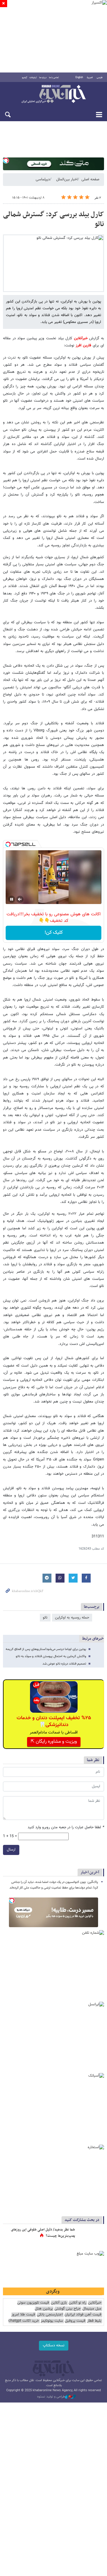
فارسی (100, 78)
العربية (90, 78)
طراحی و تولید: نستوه (51, 2397)
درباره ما (43, 78)
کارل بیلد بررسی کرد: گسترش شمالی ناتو (53, 220)
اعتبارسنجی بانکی (50, 2315)
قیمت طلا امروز (23, 2315)
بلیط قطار (94, 2321)
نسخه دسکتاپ (54, 2345)
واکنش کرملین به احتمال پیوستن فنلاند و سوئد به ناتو (51, 1656)
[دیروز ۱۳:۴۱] (91, 2236)
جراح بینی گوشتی (67, 2309)
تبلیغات (33, 78)
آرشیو (25, 78)
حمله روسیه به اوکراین (72, 1618)
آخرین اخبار (90, 1872)
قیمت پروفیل (75, 2321)
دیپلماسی (43, 179)
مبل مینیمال (92, 2309)
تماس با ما (54, 78)
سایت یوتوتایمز (52, 2321)
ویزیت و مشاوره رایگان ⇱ (54, 1742)
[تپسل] (6, 160)
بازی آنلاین (59, 2303)
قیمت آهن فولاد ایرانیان (83, 2315)
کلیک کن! (54, 933)
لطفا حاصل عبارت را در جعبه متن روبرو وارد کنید (66, 1828)
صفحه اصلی (90, 179)
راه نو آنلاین (77, 2303)
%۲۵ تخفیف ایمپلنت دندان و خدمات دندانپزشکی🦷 (54, 1721)
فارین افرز (84, 346)
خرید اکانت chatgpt (24, 2321)
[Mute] (20, 899)
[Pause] (12, 899)
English (79, 78)
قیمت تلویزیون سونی (33, 2303)
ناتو (45, 1618)
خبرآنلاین (53, 94)
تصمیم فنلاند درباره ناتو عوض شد (64, 1664)
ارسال (11, 1850)
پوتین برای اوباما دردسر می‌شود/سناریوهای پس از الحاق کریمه (46, 1649)
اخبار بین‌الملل (67, 179)
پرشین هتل (44, 2309)
